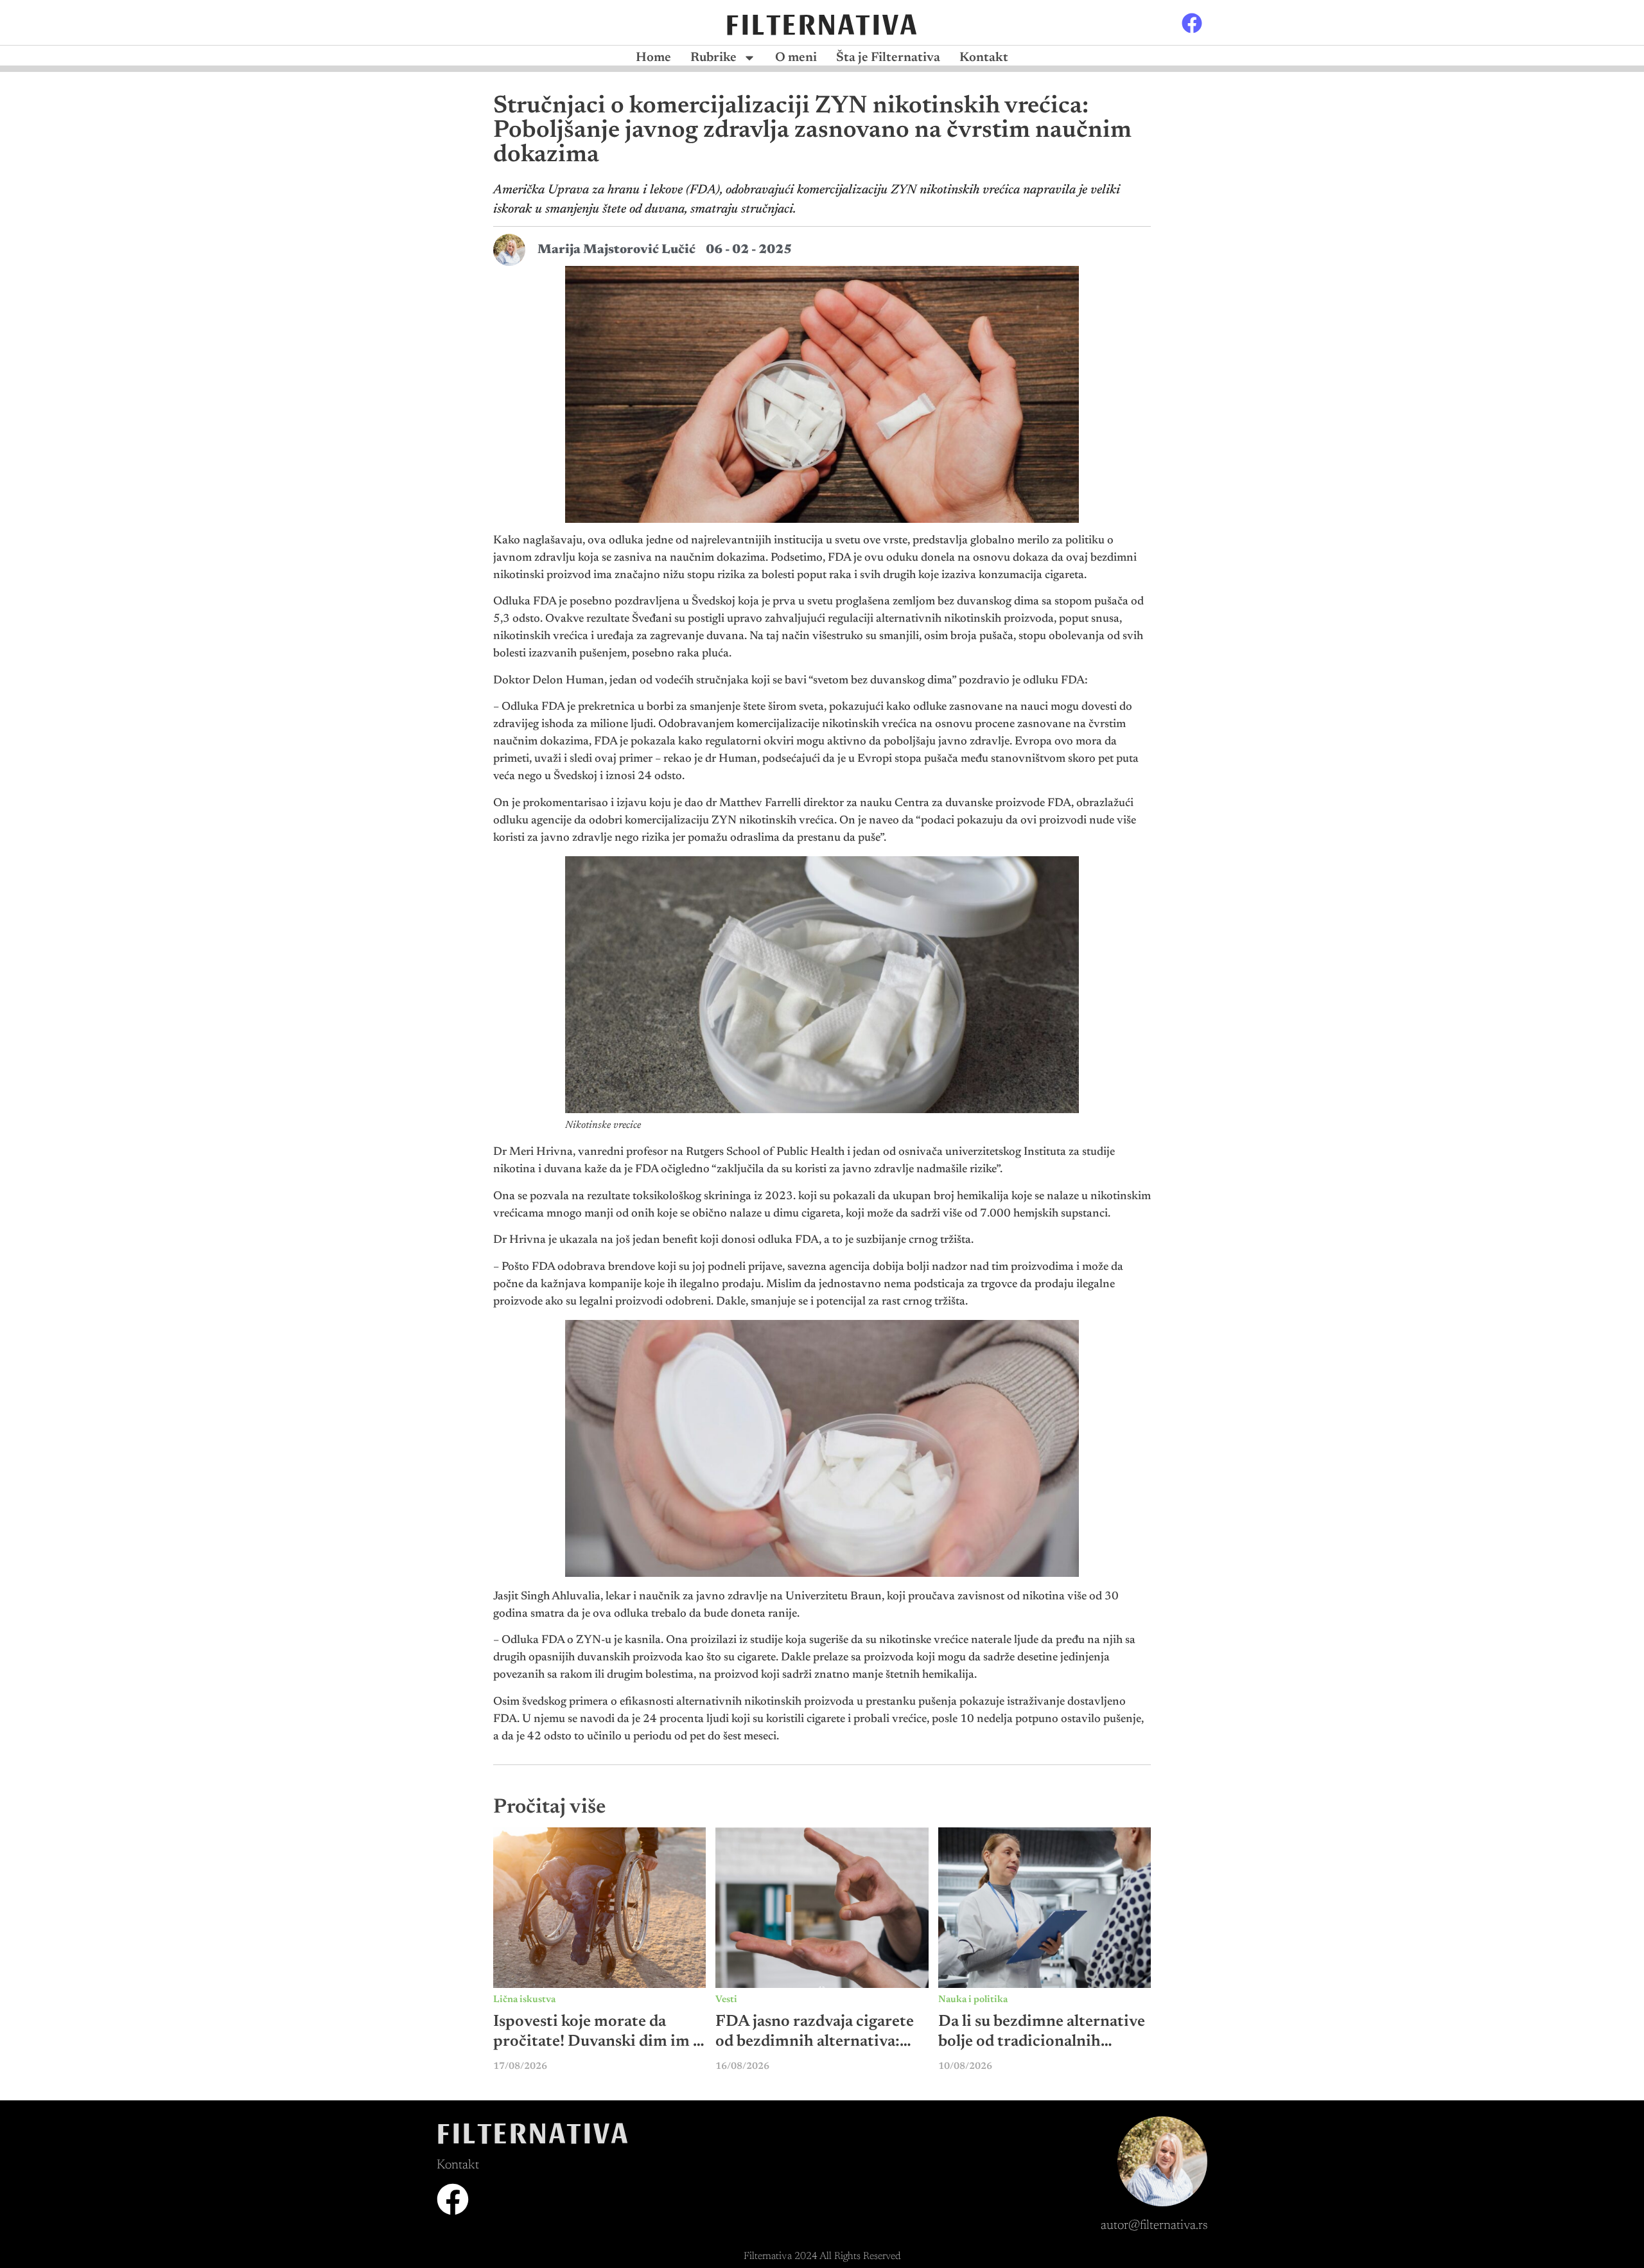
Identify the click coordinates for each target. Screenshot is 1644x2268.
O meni (796, 58)
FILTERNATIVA (822, 22)
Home (653, 58)
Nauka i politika (973, 2000)
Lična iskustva (524, 2000)
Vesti (726, 2000)
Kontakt (984, 58)
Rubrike (713, 58)
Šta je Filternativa (888, 58)
